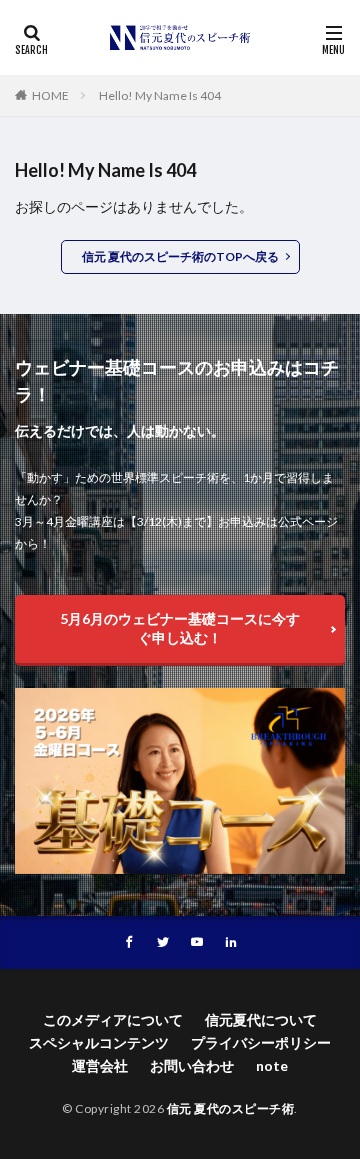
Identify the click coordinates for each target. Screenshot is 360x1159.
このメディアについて (113, 1019)
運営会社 (100, 1065)
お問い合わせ (192, 1065)
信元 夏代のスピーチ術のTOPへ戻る (180, 256)
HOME (50, 95)
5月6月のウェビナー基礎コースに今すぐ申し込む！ (180, 628)
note (272, 1065)
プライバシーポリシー (261, 1042)
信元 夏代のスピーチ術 (231, 1108)
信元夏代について (261, 1019)
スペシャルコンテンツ (99, 1042)
